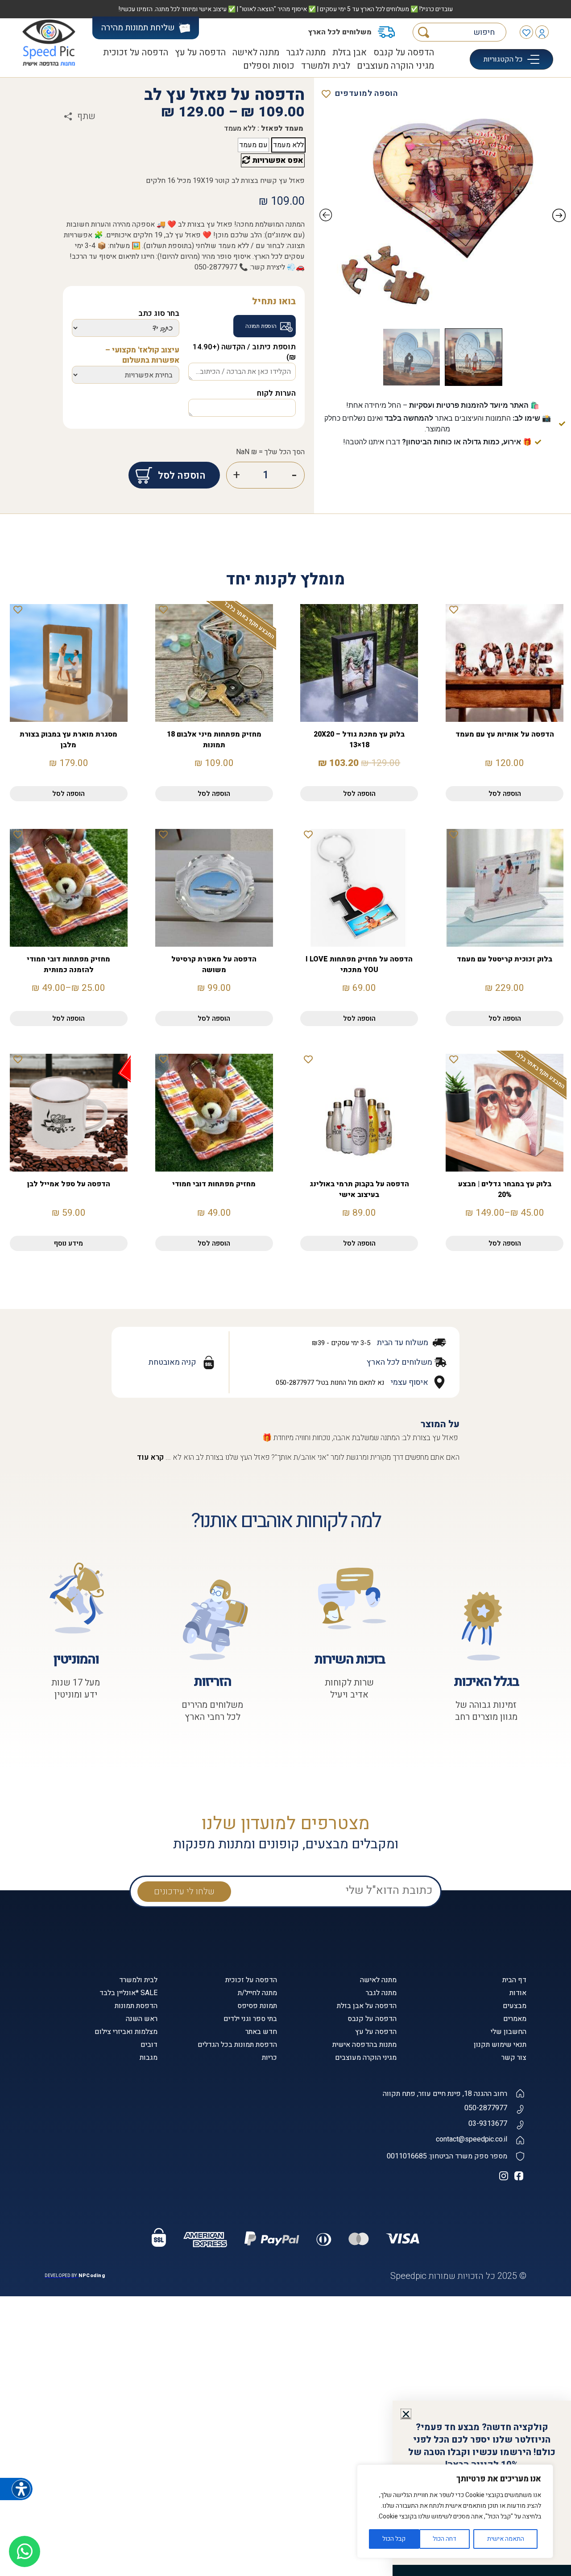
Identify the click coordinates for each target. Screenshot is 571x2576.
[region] (455, 2511)
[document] (285, 1288)
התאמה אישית (506, 2539)
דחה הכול (445, 2539)
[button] (406, 2414)
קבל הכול (394, 2539)
